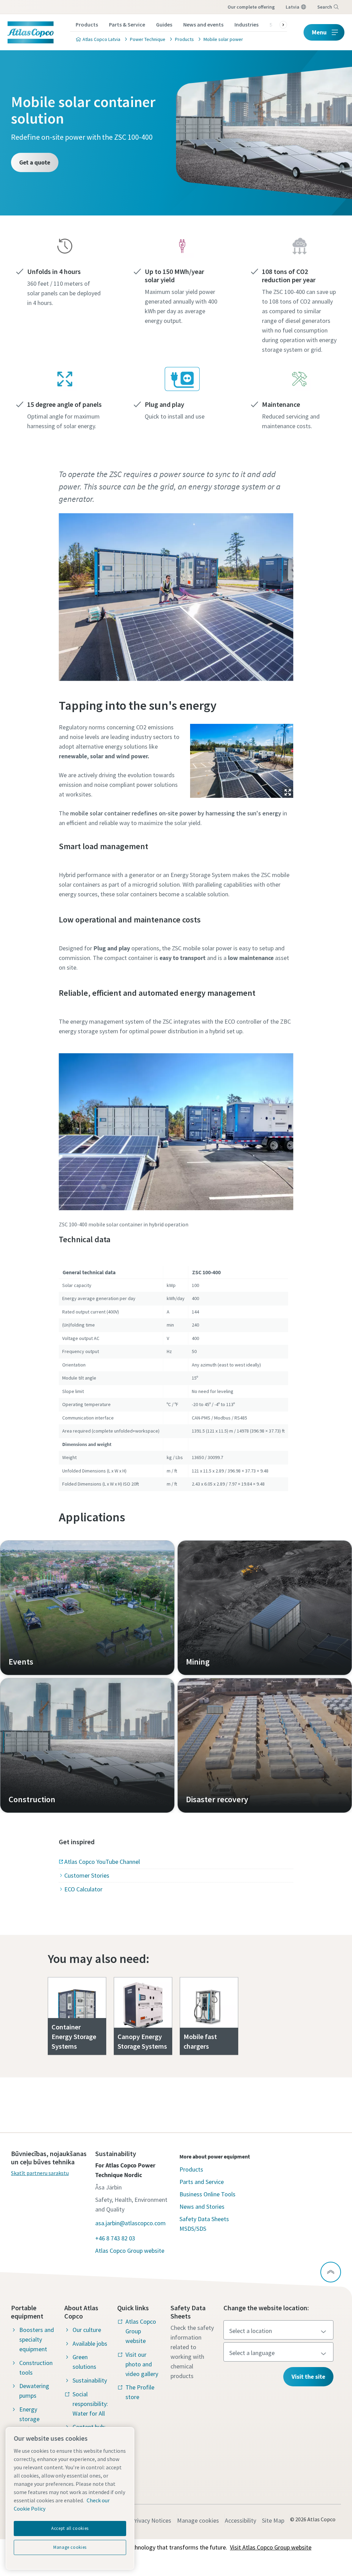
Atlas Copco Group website (130, 2251)
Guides (164, 24)
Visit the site (308, 2377)
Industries (246, 24)
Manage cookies (198, 2520)
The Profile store (140, 2392)
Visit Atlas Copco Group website (271, 2547)
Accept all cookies (70, 2528)
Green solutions (84, 2362)
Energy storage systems (30, 2419)
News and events (203, 24)
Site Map (273, 2520)
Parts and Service (202, 2182)
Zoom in (288, 792)
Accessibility (240, 2520)
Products (87, 24)
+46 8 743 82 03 (115, 2238)
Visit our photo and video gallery (142, 2364)
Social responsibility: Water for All (90, 2404)
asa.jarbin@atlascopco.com (130, 2223)
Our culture (87, 2330)
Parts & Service (127, 24)
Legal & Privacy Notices (141, 2520)
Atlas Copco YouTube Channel (102, 1862)
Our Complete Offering (251, 7)
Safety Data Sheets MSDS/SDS (204, 2224)
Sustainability (90, 2380)
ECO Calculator (83, 1889)
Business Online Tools (207, 2194)
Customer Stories (87, 1875)
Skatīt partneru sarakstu (40, 2173)
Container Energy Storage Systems (74, 2036)
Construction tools (36, 2368)
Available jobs (90, 2343)
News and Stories (202, 2207)
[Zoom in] (242, 759)
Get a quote (35, 162)
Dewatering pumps (34, 2391)
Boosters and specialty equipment (37, 2339)
